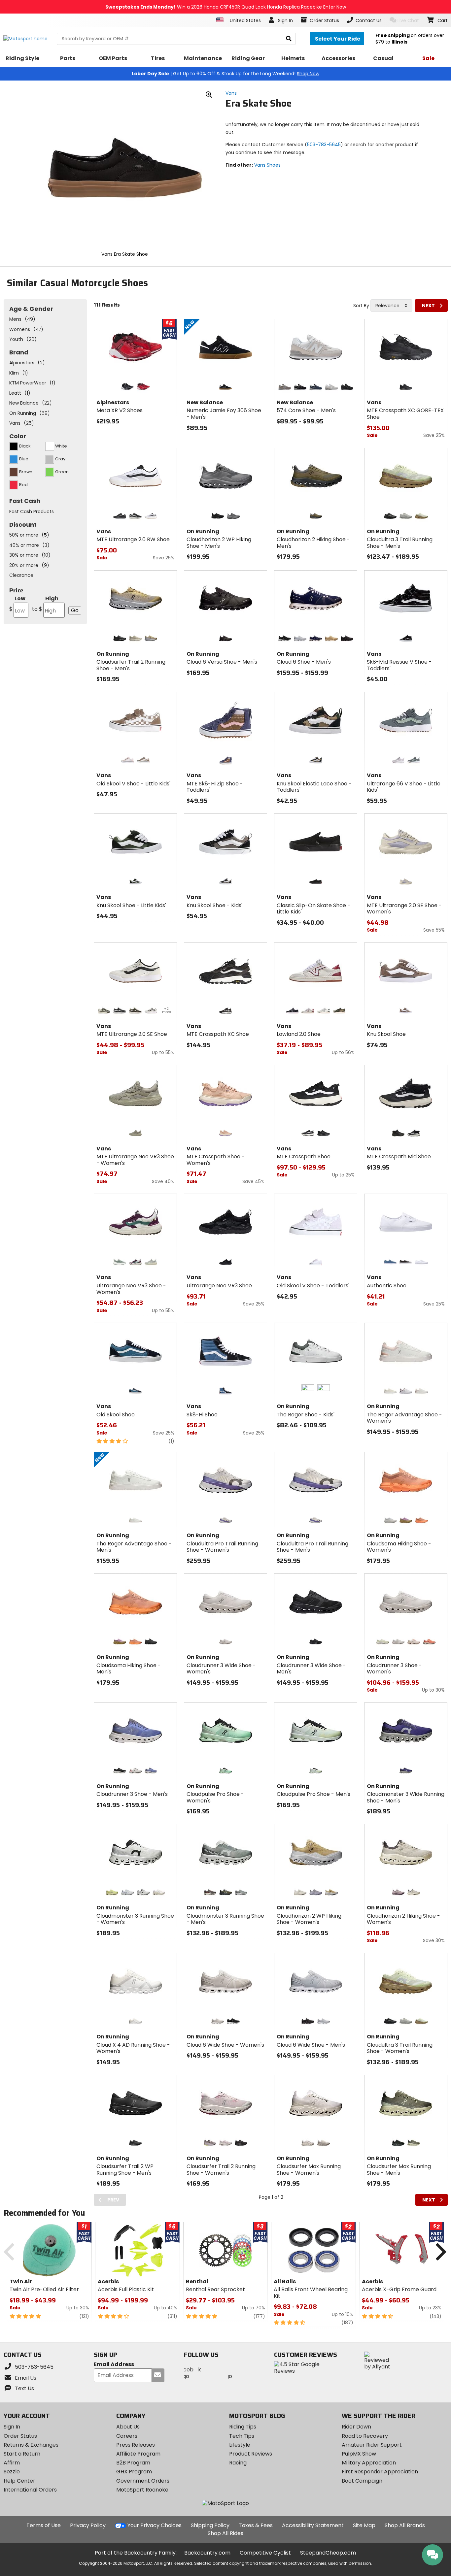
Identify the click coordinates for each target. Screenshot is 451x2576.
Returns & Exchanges (31, 2445)
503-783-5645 (324, 145)
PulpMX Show (359, 2454)
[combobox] (391, 306)
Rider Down (356, 2427)
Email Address (114, 2365)
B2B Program (133, 2463)
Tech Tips (242, 2436)
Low (17, 604)
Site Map (364, 2525)
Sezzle (12, 2472)
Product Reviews (251, 2454)
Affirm (12, 2463)
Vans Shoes (267, 165)
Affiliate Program (138, 2454)
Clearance (21, 575)
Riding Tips (243, 2427)
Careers (127, 2436)
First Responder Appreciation (380, 2472)
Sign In (12, 2427)
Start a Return (22, 2454)
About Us (128, 2427)
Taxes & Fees (256, 2525)
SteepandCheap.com (328, 2553)
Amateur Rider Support (372, 2445)
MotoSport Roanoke (142, 2490)
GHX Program (134, 2472)
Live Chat (408, 20)
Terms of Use (44, 2525)
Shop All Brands (405, 2525)
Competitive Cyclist (265, 2553)
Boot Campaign (362, 2481)
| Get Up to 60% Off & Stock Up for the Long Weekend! (225, 74)
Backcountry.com (207, 2553)
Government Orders (143, 2481)
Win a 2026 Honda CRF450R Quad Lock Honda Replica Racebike (226, 7)
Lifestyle (240, 2445)
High (45, 604)
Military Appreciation (369, 2463)
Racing (238, 2463)
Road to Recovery (365, 2436)
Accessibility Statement (313, 2525)
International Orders (30, 2490)
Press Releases (136, 2445)
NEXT (428, 306)
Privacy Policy (88, 2525)
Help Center (19, 2481)
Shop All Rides (225, 2533)
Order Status (20, 2436)
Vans (231, 93)
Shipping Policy (210, 2525)
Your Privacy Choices (155, 2525)
